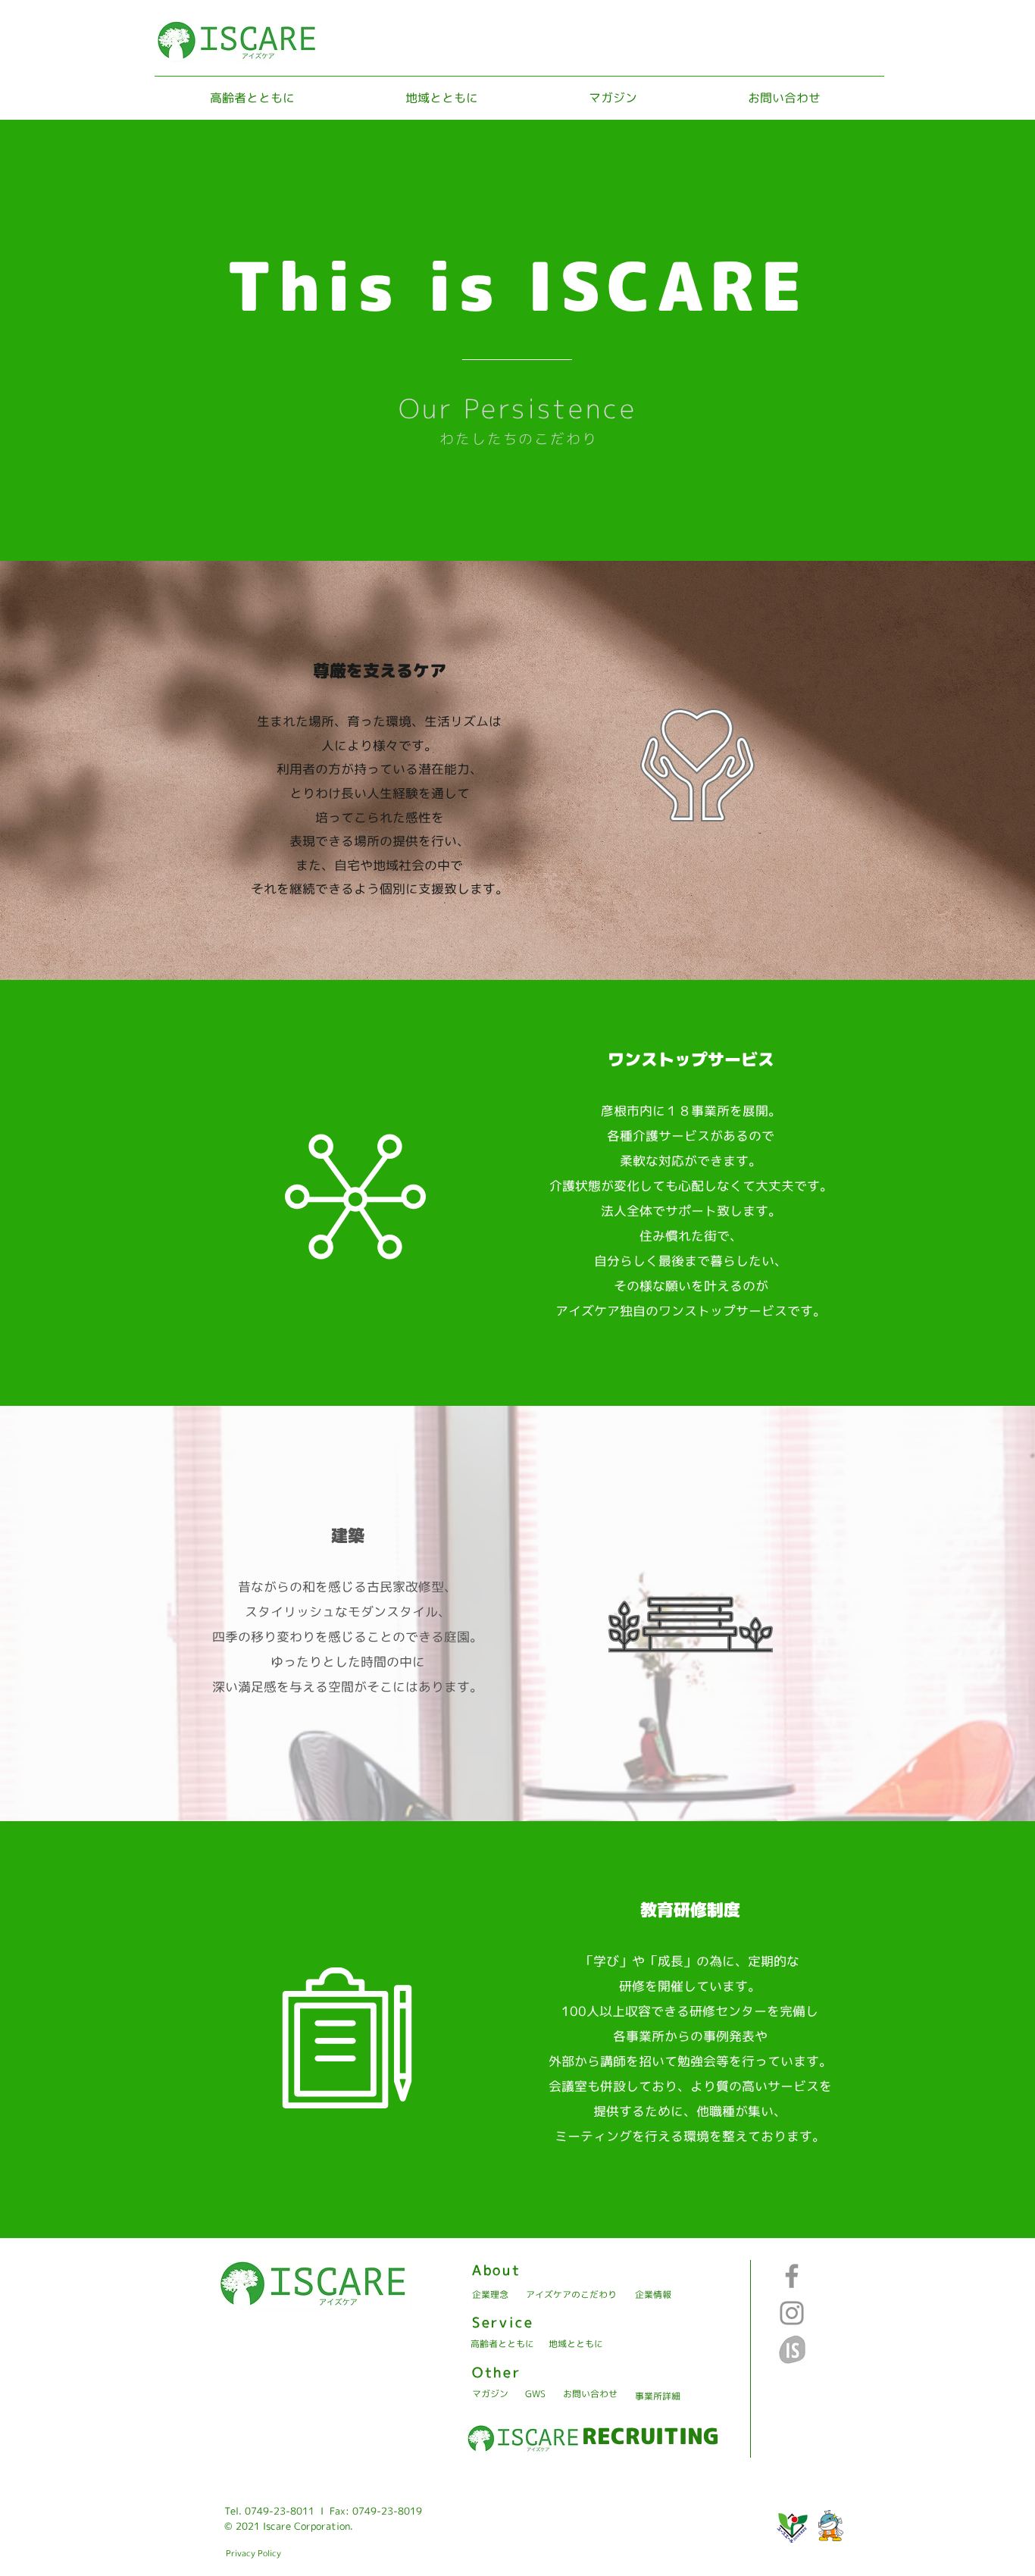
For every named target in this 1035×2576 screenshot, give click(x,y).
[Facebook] (792, 2276)
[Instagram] (792, 2313)
